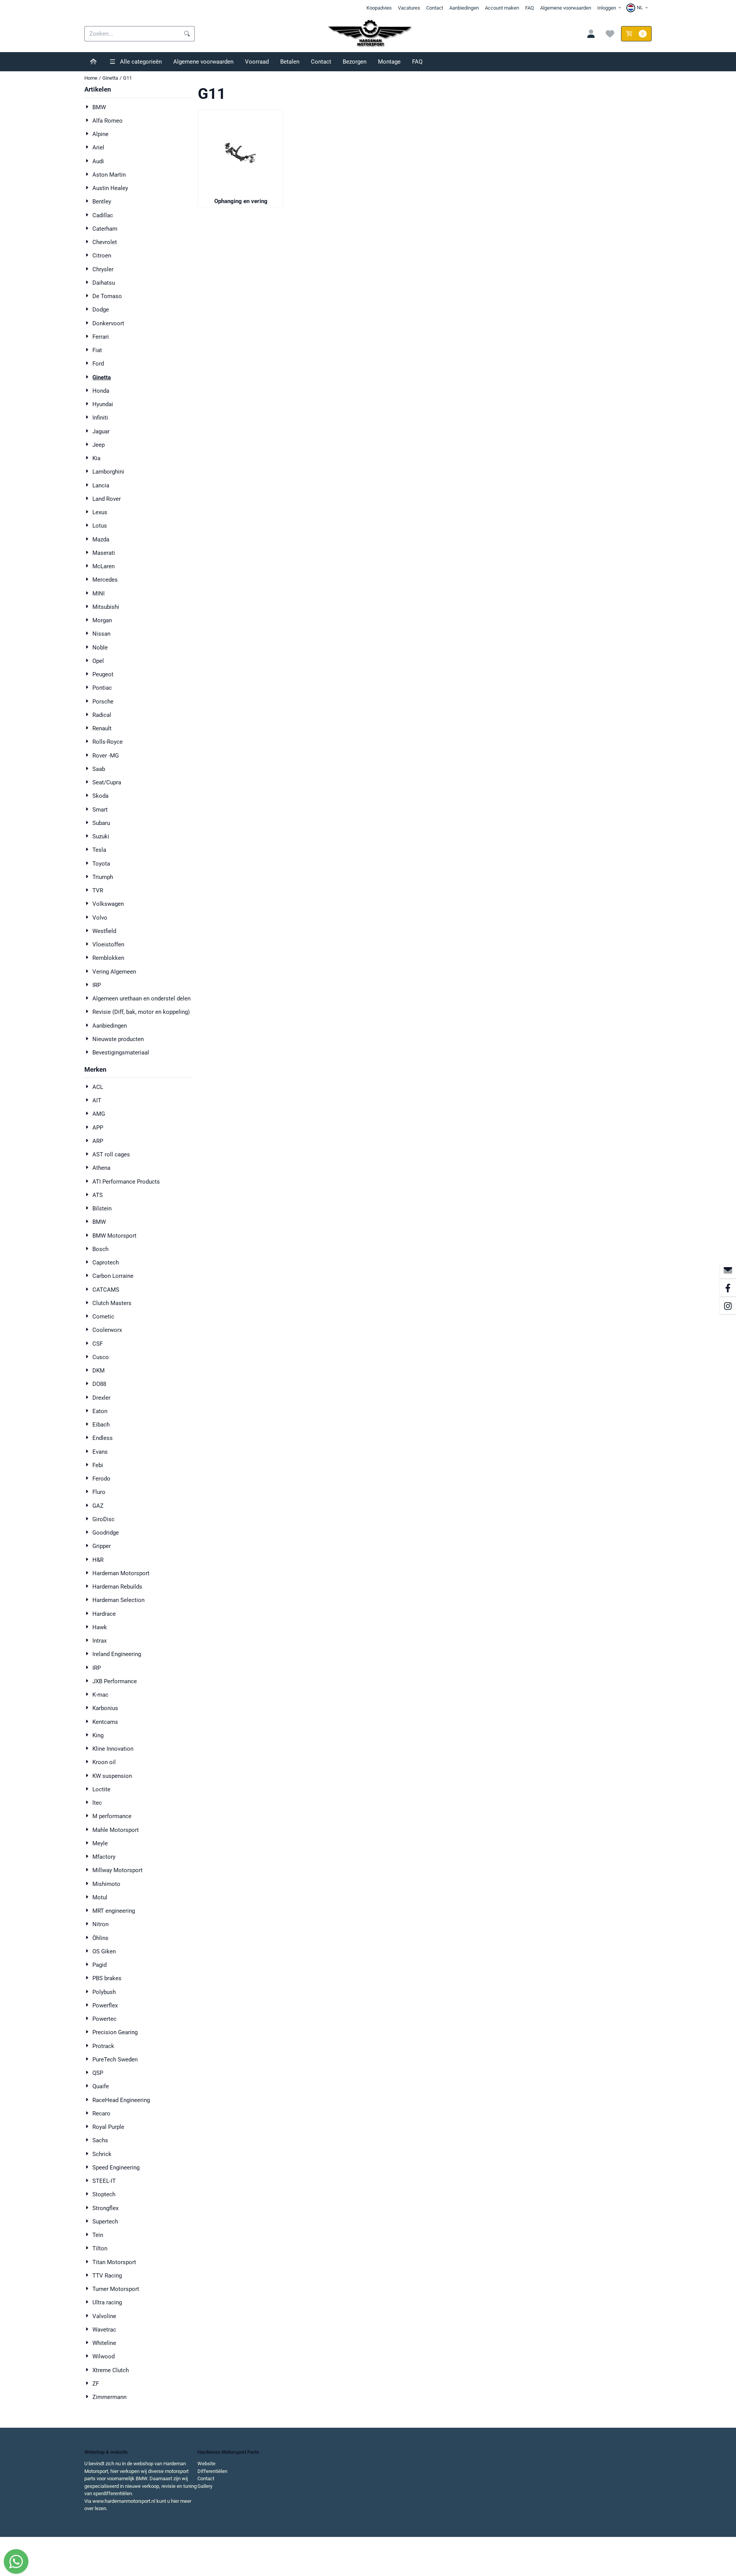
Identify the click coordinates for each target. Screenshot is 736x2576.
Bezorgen (355, 62)
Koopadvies (379, 8)
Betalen (290, 62)
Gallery (205, 2486)
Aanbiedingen (464, 8)
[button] (638, 8)
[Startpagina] (93, 62)
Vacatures (409, 8)
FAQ (530, 8)
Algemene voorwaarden (566, 8)
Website (206, 2464)
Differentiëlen (212, 2471)
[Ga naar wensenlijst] (610, 34)
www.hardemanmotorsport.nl (124, 2501)
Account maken (502, 8)
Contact (435, 8)
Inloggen (607, 8)
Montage (389, 62)
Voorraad (257, 62)
